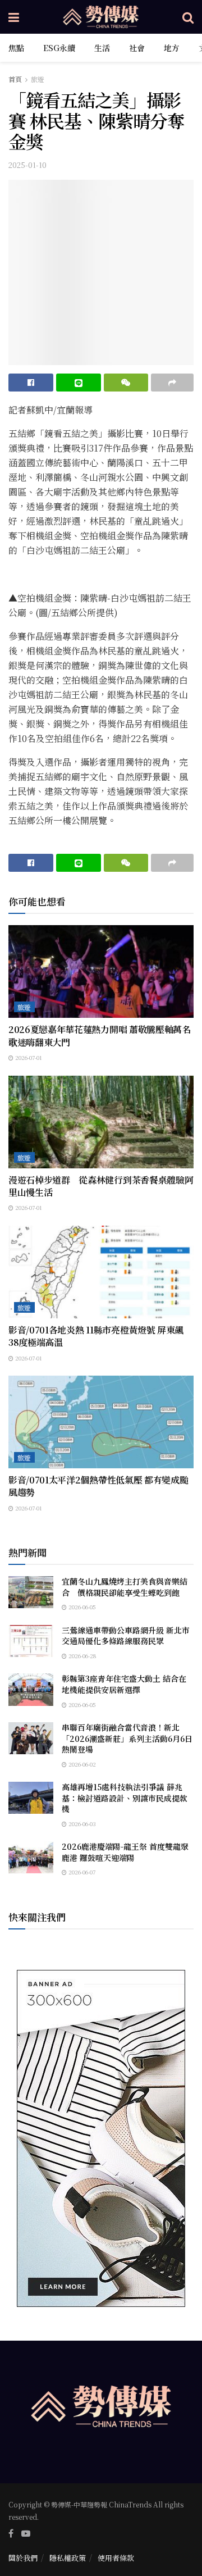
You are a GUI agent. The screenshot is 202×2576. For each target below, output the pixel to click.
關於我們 (23, 2558)
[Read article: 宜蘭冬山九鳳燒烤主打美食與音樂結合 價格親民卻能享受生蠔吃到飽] (31, 1592)
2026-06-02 (81, 1764)
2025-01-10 (27, 165)
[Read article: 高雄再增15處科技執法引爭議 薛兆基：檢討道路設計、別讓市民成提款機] (31, 1798)
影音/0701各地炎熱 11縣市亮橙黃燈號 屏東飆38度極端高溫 (96, 1336)
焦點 (16, 48)
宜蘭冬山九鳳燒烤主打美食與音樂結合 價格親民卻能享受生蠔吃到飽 (125, 1587)
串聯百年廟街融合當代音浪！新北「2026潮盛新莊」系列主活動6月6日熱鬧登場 (127, 1738)
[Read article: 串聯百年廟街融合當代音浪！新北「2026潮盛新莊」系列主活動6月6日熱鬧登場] (31, 1738)
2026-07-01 (28, 1057)
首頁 (15, 79)
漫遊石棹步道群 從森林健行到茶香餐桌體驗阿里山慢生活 (101, 1186)
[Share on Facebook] (31, 383)
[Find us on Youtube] (26, 2533)
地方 (172, 48)
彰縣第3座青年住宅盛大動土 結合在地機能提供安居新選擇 (124, 1684)
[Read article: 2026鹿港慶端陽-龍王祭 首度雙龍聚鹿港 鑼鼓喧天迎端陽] (31, 1857)
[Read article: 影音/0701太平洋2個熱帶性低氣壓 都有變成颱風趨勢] (101, 1422)
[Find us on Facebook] (11, 2533)
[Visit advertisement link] (101, 2138)
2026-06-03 (81, 1824)
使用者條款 (116, 2558)
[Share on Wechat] (126, 383)
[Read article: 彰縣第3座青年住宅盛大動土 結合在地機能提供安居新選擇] (31, 1689)
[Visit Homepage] (101, 17)
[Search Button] (188, 17)
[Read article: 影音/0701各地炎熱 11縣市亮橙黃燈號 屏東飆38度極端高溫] (101, 1272)
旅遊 (38, 79)
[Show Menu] (14, 17)
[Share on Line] (79, 383)
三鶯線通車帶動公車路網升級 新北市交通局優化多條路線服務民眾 (126, 1636)
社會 (137, 48)
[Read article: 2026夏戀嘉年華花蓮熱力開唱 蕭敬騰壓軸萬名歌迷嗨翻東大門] (101, 971)
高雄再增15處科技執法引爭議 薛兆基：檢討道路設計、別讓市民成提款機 (125, 1798)
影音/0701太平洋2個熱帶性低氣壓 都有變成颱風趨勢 (98, 1486)
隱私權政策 (68, 2558)
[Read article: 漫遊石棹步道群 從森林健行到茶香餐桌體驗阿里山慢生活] (101, 1122)
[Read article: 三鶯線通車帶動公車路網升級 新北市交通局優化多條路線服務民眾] (31, 1641)
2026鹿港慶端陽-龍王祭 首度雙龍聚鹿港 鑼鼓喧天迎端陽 (125, 1852)
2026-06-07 (81, 1872)
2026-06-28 (81, 1656)
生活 (102, 48)
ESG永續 (59, 48)
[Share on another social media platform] (172, 383)
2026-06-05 (81, 1607)
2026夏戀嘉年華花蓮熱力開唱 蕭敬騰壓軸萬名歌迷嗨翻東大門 (100, 1036)
